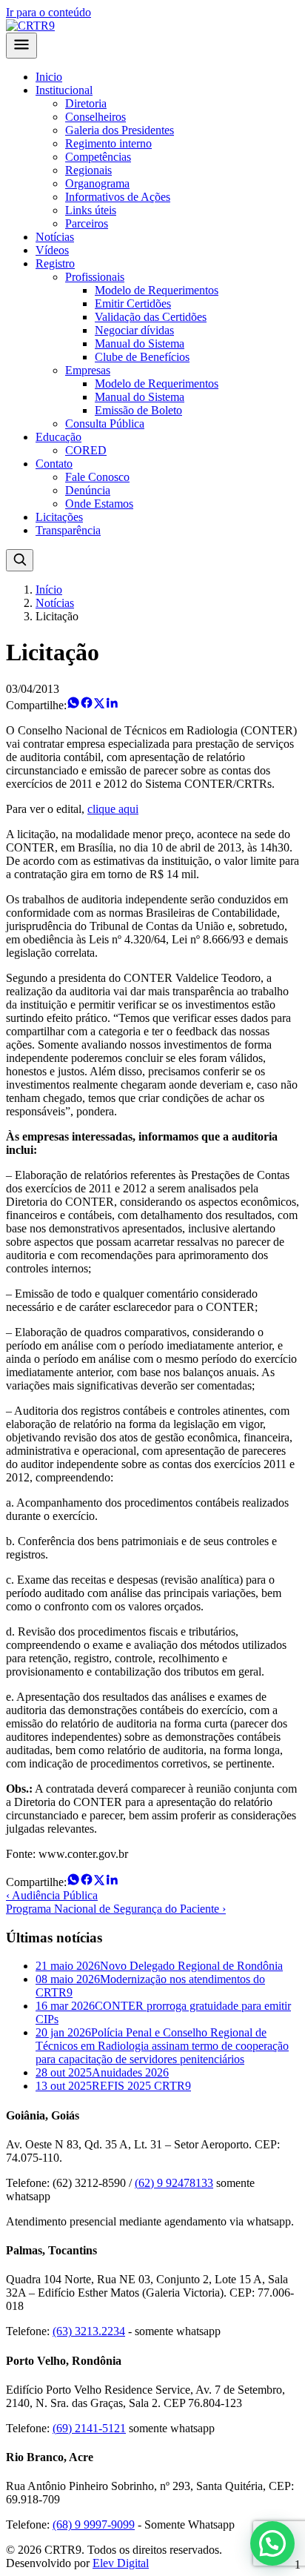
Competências (98, 157)
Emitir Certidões (133, 303)
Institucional (64, 90)
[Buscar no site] (20, 560)
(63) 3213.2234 (89, 2331)
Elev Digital (121, 2563)
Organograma (97, 183)
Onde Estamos (99, 504)
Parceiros (87, 223)
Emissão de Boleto (138, 410)
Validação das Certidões (151, 317)
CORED (86, 450)
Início (49, 590)
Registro (55, 263)
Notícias (55, 237)
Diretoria (86, 103)
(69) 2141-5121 (89, 2428)
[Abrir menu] (21, 46)
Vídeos (52, 250)
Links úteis (91, 210)
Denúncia (88, 490)
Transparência (68, 530)
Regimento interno (108, 143)
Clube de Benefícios (142, 357)
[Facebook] (87, 705)
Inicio (49, 77)
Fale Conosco (97, 477)
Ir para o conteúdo (48, 12)
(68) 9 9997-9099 (94, 2524)
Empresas (88, 370)
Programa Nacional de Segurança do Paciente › (116, 1909)
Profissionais (95, 277)
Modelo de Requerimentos (157, 290)
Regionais (88, 170)
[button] (272, 2543)
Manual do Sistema (140, 343)
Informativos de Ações (118, 197)
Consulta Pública (105, 424)
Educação (58, 437)
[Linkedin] (112, 705)
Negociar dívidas (134, 330)
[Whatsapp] (73, 705)
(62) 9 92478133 (174, 2183)
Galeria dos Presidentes (120, 130)
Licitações (59, 517)
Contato (54, 464)
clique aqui (113, 809)
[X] (99, 705)
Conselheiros (95, 117)
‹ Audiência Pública (52, 1895)
